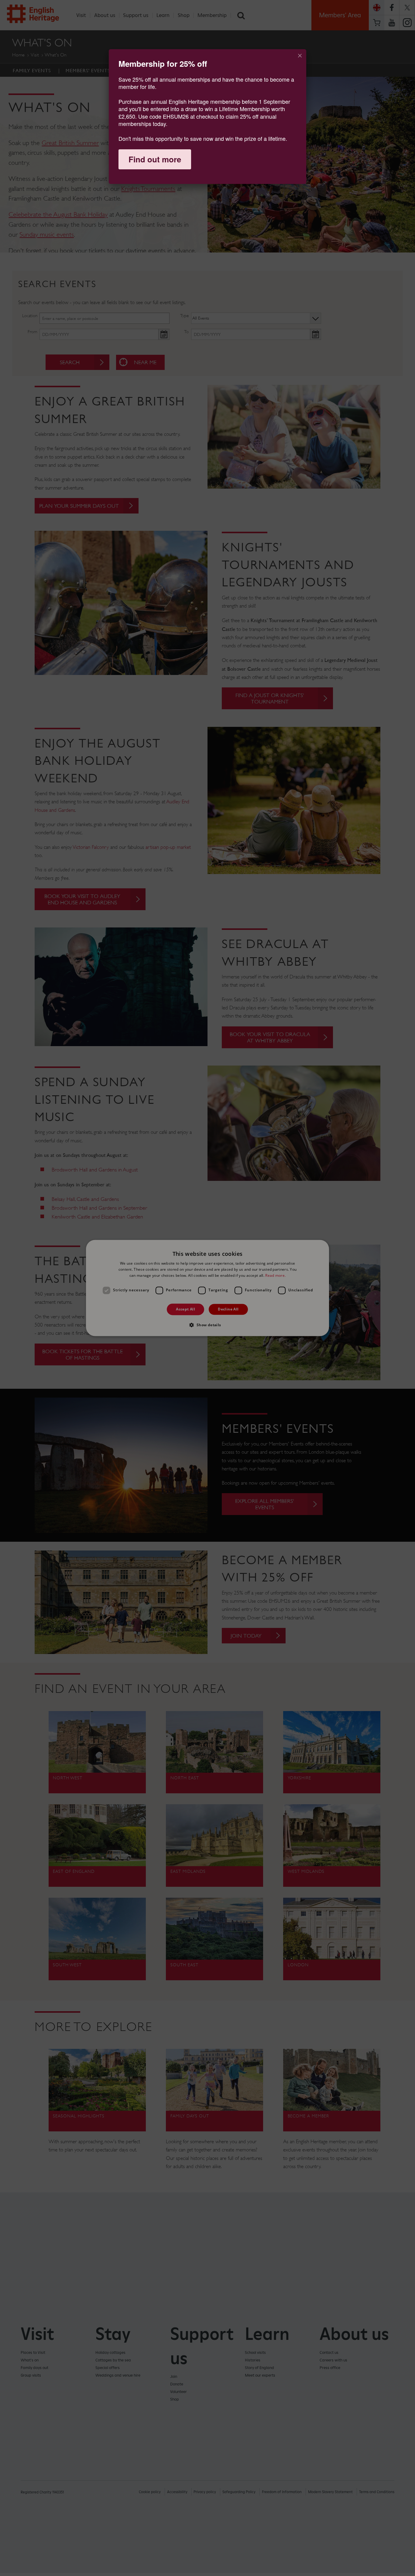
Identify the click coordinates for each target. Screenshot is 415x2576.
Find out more (155, 159)
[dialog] (207, 117)
